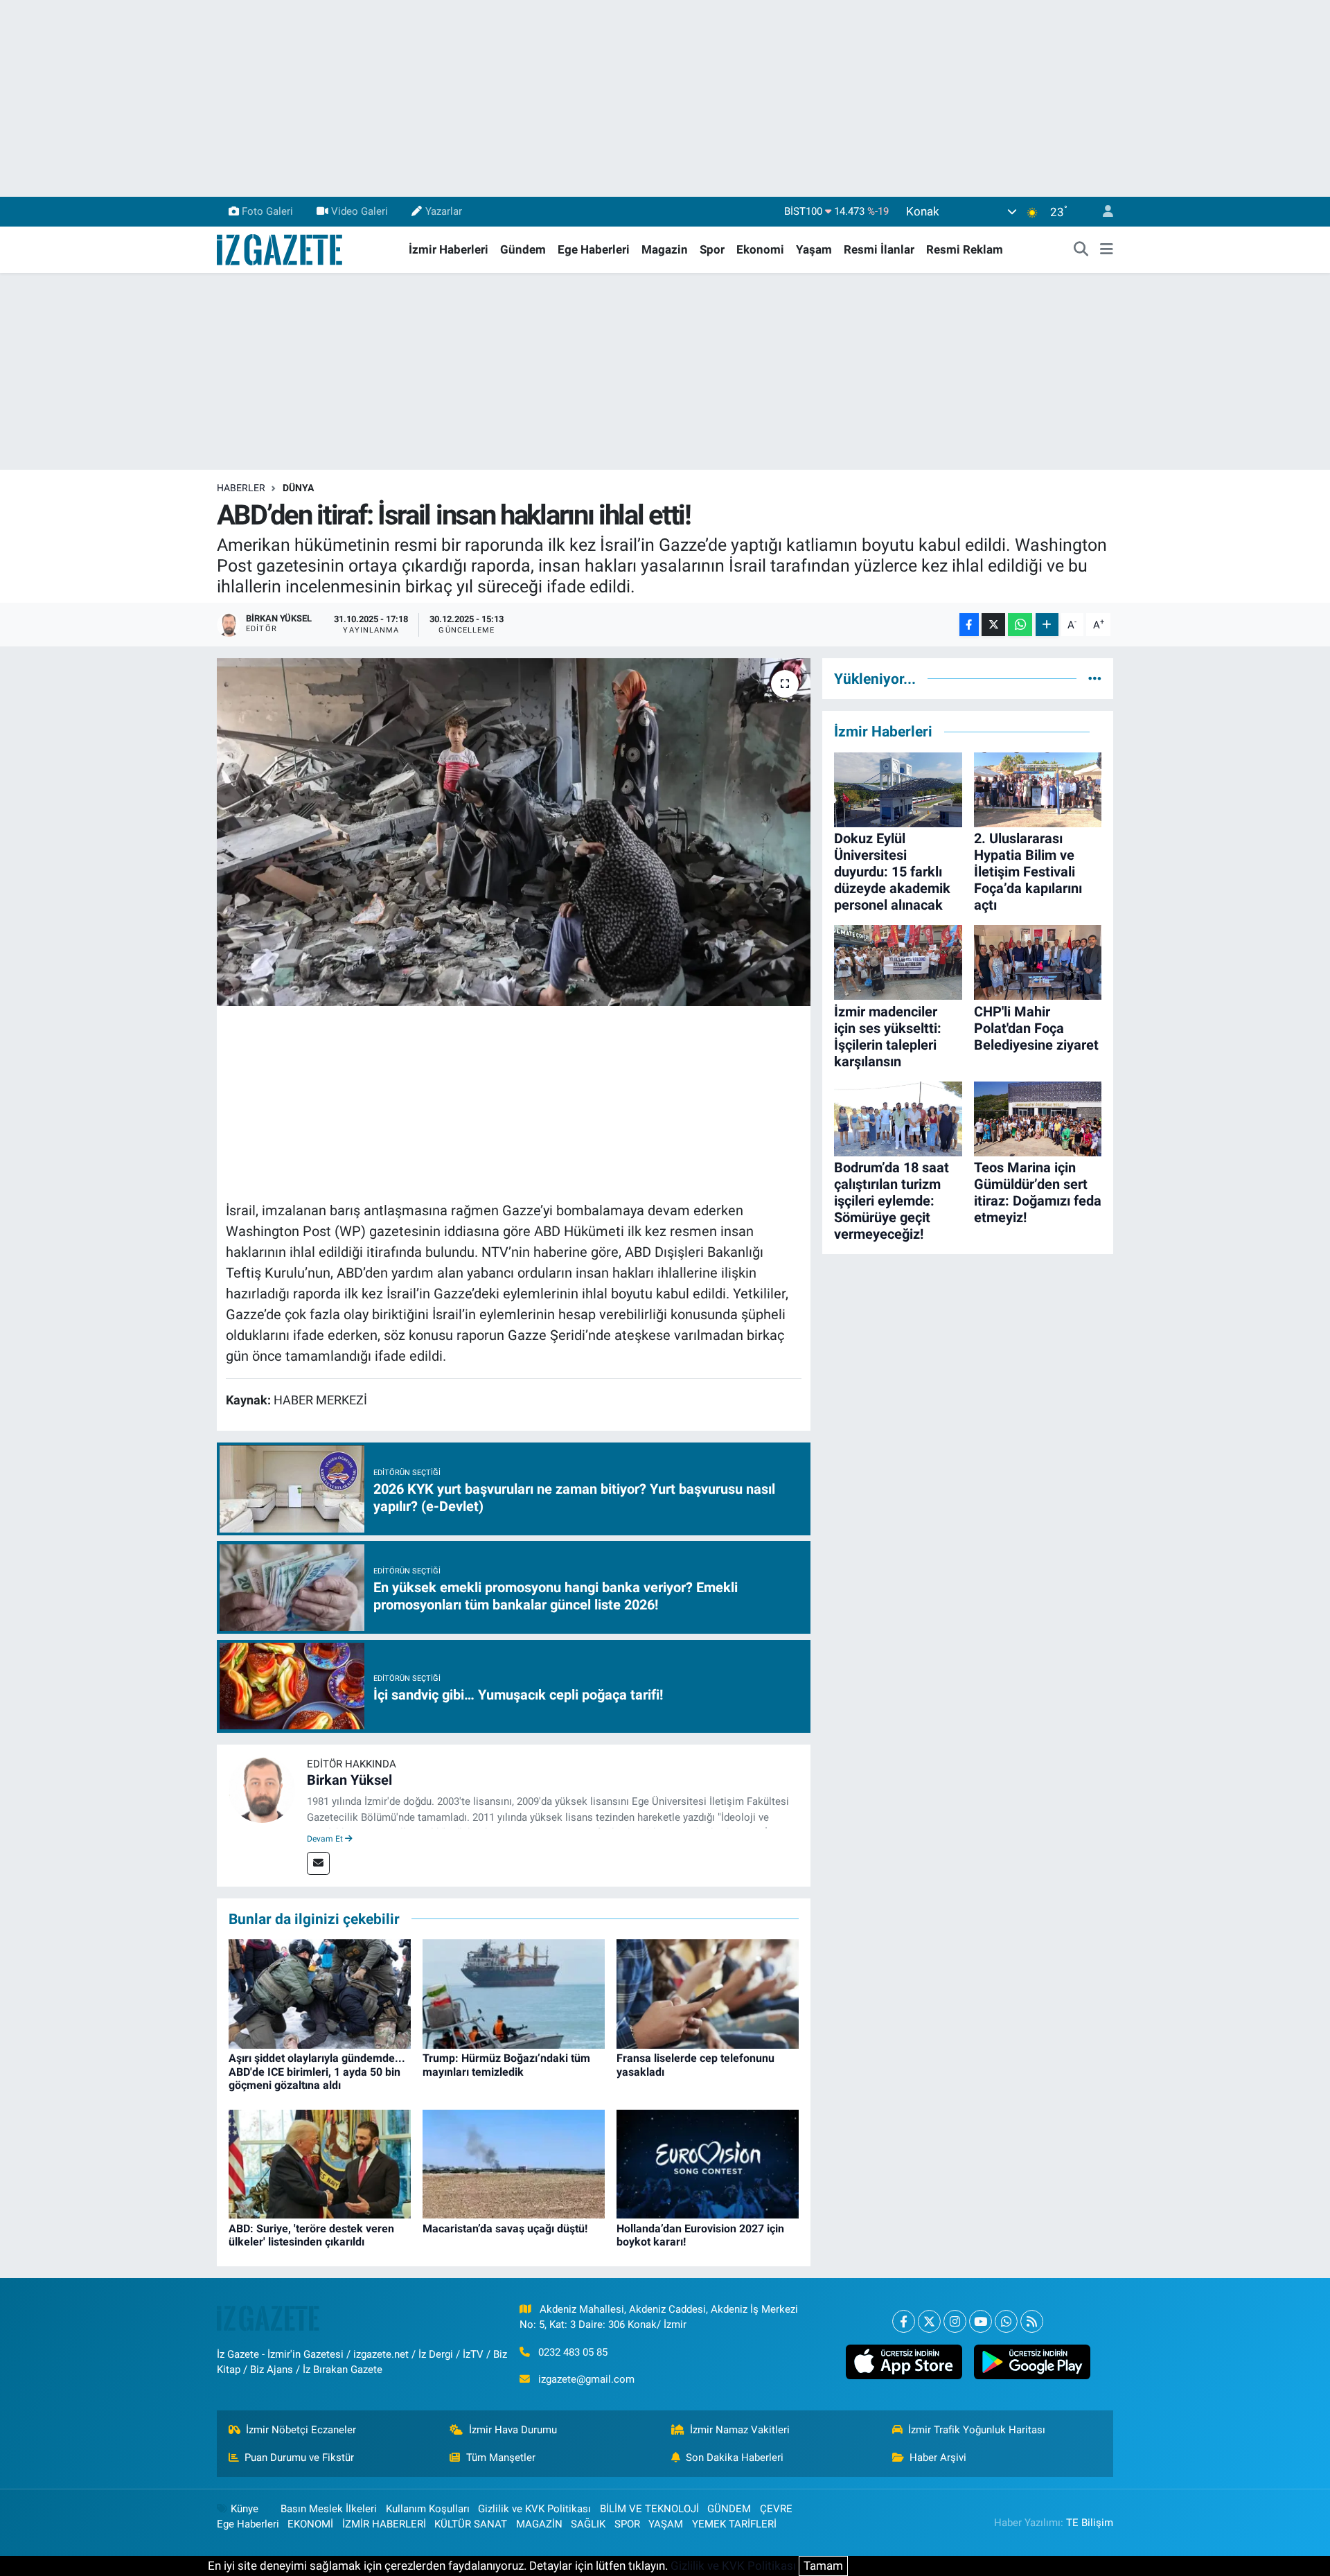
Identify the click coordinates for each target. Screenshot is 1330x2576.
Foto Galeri (267, 211)
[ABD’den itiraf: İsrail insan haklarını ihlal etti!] (514, 832)
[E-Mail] (318, 1863)
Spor (712, 249)
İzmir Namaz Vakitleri (740, 2430)
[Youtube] (981, 2321)
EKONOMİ (310, 2524)
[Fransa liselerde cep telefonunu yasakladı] (708, 1993)
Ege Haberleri (594, 249)
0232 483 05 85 (573, 2352)
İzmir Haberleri (449, 249)
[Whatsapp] (1006, 2321)
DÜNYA (298, 488)
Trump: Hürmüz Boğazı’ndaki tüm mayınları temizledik (506, 2065)
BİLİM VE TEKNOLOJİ (649, 2509)
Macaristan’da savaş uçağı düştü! (505, 2229)
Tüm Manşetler (501, 2458)
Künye (245, 2509)
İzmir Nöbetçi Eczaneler (301, 2430)
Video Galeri (360, 211)
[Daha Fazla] (1047, 625)
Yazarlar (444, 211)
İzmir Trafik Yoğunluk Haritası (977, 2430)
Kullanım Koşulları (428, 2509)
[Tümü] (1095, 678)
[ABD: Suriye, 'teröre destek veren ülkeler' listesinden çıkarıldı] (320, 2163)
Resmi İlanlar (879, 249)
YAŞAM (666, 2524)
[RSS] (1032, 2321)
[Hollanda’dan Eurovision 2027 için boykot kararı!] (708, 2163)
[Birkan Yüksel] (262, 1788)
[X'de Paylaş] (993, 625)
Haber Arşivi (938, 2458)
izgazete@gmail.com (586, 2379)
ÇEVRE (776, 2509)
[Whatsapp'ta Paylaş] (1020, 625)
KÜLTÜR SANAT (471, 2524)
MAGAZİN (539, 2524)
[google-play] (1032, 2362)
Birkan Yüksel (349, 1780)
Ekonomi (760, 249)
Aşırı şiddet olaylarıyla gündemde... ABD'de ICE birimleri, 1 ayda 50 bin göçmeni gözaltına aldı (317, 2071)
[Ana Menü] (1107, 250)
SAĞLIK (588, 2524)
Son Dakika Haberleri (735, 2458)
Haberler (241, 488)
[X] (929, 2321)
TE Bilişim (1090, 2523)
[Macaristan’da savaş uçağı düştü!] (514, 2163)
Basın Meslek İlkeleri (329, 2509)
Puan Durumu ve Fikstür (299, 2458)
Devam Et (326, 1839)
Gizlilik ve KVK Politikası (534, 2509)
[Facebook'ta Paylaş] (969, 625)
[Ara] (1081, 250)
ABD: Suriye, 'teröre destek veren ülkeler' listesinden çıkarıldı (311, 2235)
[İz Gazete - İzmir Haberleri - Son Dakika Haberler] (281, 249)
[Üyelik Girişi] (1102, 212)
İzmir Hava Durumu (513, 2430)
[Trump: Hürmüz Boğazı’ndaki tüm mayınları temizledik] (514, 1993)
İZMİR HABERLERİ (384, 2524)
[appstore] (904, 2362)
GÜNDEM (729, 2509)
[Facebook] (904, 2321)
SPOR (627, 2524)
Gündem (523, 249)
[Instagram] (955, 2321)
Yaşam (814, 249)
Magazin (665, 249)
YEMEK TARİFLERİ (734, 2524)
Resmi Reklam (965, 249)
